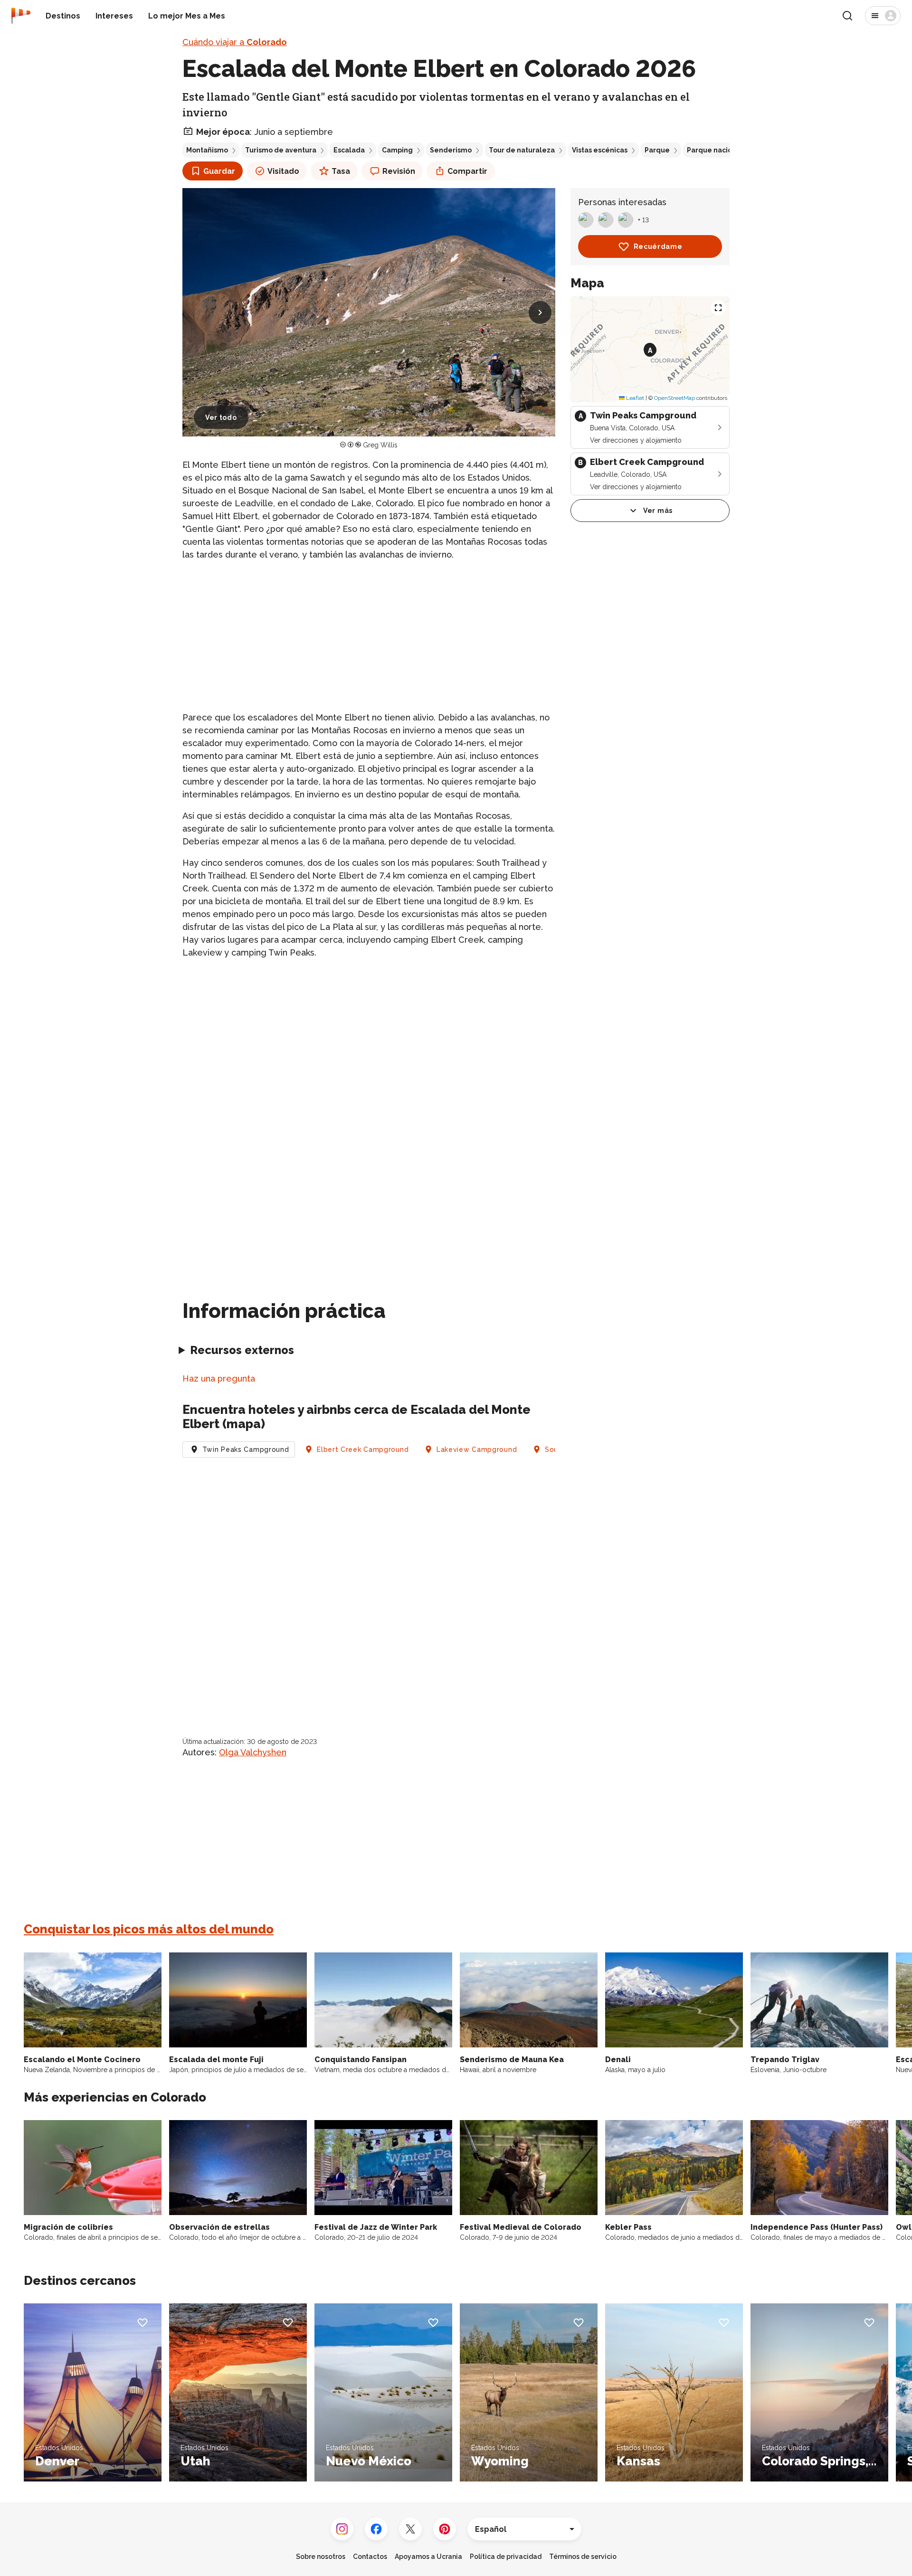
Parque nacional (715, 150)
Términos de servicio (583, 2557)
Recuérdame (658, 246)
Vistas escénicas (600, 150)
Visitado (283, 171)
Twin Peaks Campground (246, 1449)
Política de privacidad (506, 2557)
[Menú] (883, 16)
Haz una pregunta (219, 1378)
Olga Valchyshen (253, 1752)
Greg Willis (380, 445)
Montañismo (207, 150)
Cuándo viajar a (235, 42)
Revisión (399, 171)
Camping (397, 150)
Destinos (63, 16)
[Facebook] (376, 2529)
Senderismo (451, 150)
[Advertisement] (369, 636)
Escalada (349, 150)
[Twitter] (410, 2529)
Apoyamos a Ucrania (428, 2557)
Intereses (114, 16)
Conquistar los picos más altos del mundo (149, 1929)
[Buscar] (847, 16)
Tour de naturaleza (522, 150)
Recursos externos (242, 1350)
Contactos (370, 2557)
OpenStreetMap (674, 398)
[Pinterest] (445, 2529)
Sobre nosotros (321, 2557)
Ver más (658, 511)
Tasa (341, 171)
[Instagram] (342, 2529)
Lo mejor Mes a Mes (187, 16)
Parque (657, 150)
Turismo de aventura (281, 150)
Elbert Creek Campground (363, 1449)
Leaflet (634, 398)
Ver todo (221, 417)
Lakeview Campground (477, 1449)
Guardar (219, 171)
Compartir (467, 171)
